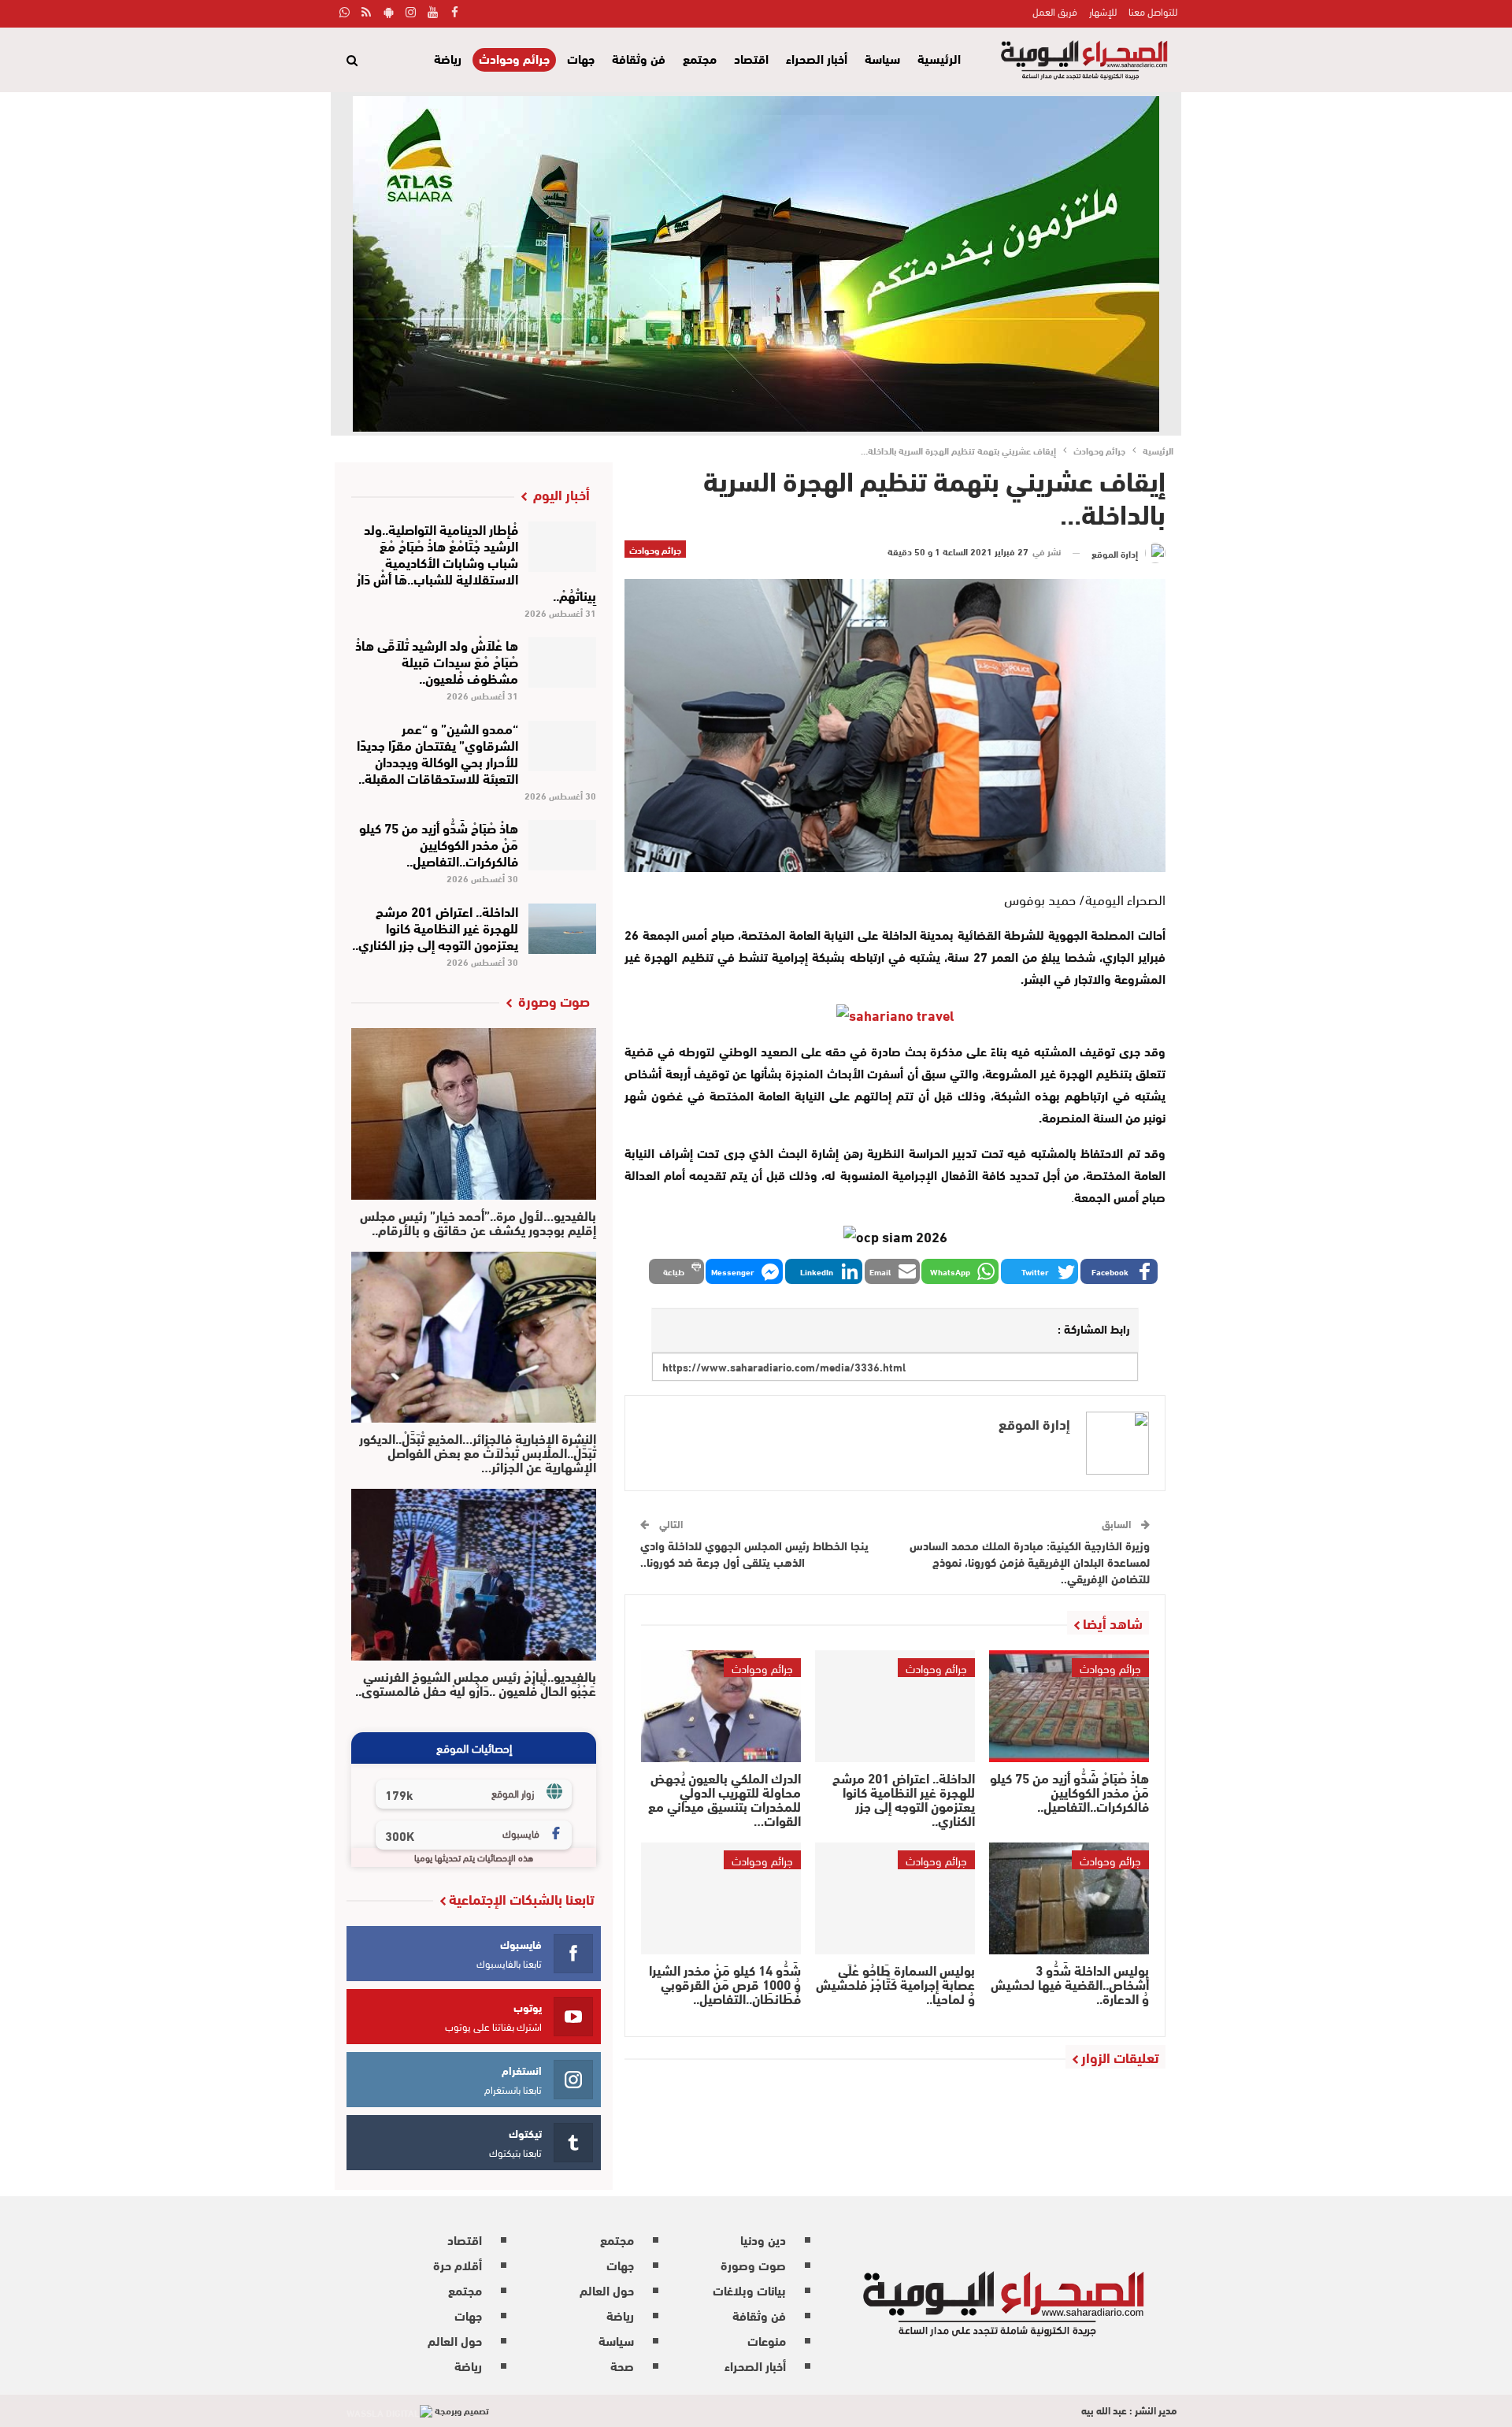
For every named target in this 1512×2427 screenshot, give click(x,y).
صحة (622, 2365)
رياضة (448, 58)
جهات (581, 58)
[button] (1119, 1271)
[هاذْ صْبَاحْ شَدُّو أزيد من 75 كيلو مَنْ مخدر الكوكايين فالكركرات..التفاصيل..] (1069, 1706)
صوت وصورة (753, 2264)
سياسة (882, 58)
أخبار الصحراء (817, 58)
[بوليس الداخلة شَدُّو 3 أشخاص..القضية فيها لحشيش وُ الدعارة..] (1069, 1898)
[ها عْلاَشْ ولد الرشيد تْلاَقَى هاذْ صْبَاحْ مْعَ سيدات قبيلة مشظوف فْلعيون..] (563, 662)
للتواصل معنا (1153, 11)
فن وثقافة (639, 58)
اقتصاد (751, 58)
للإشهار (1103, 11)
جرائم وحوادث (514, 59)
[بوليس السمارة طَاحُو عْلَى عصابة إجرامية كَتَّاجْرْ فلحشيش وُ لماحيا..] (895, 1898)
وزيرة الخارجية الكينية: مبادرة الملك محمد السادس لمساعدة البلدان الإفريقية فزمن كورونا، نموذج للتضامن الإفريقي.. (1030, 1561)
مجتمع (700, 58)
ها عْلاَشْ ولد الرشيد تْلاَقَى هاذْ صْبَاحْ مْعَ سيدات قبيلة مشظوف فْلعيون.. (437, 661)
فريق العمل (1055, 11)
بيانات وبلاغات (749, 2290)
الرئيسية (939, 58)
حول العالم (607, 2290)
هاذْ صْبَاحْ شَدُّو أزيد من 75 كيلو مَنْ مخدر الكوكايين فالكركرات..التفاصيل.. (439, 843)
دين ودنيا (763, 2239)
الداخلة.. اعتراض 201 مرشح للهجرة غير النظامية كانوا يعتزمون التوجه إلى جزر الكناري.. (435, 927)
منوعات (767, 2340)
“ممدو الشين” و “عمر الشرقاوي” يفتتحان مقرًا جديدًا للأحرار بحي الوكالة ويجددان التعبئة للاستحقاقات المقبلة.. (437, 752)
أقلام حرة (458, 2264)
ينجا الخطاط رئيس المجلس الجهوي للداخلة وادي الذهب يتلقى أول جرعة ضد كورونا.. (754, 1553)
